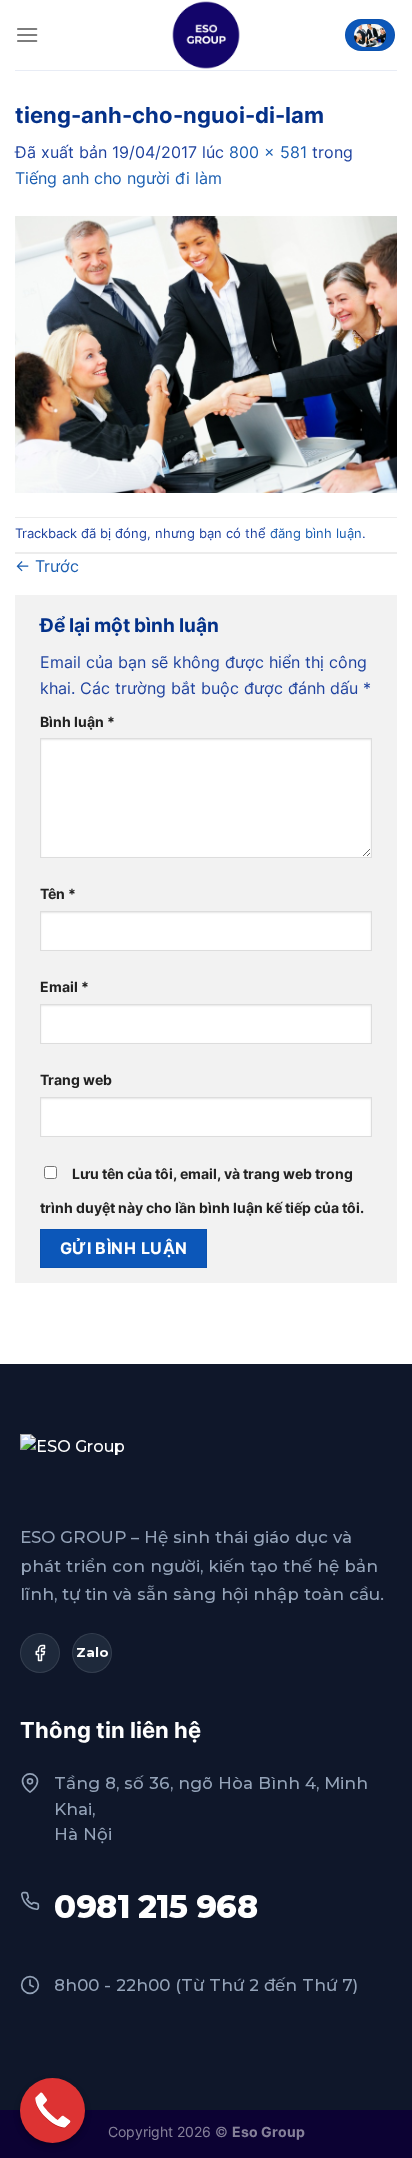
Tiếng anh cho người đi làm (118, 178)
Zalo (92, 1652)
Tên (58, 893)
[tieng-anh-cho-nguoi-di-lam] (206, 353)
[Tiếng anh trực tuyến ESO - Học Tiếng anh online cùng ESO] (206, 35)
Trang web (76, 1079)
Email (64, 986)
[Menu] (27, 34)
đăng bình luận (316, 533)
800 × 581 (268, 152)
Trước (47, 566)
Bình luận (77, 721)
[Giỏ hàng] (370, 35)
